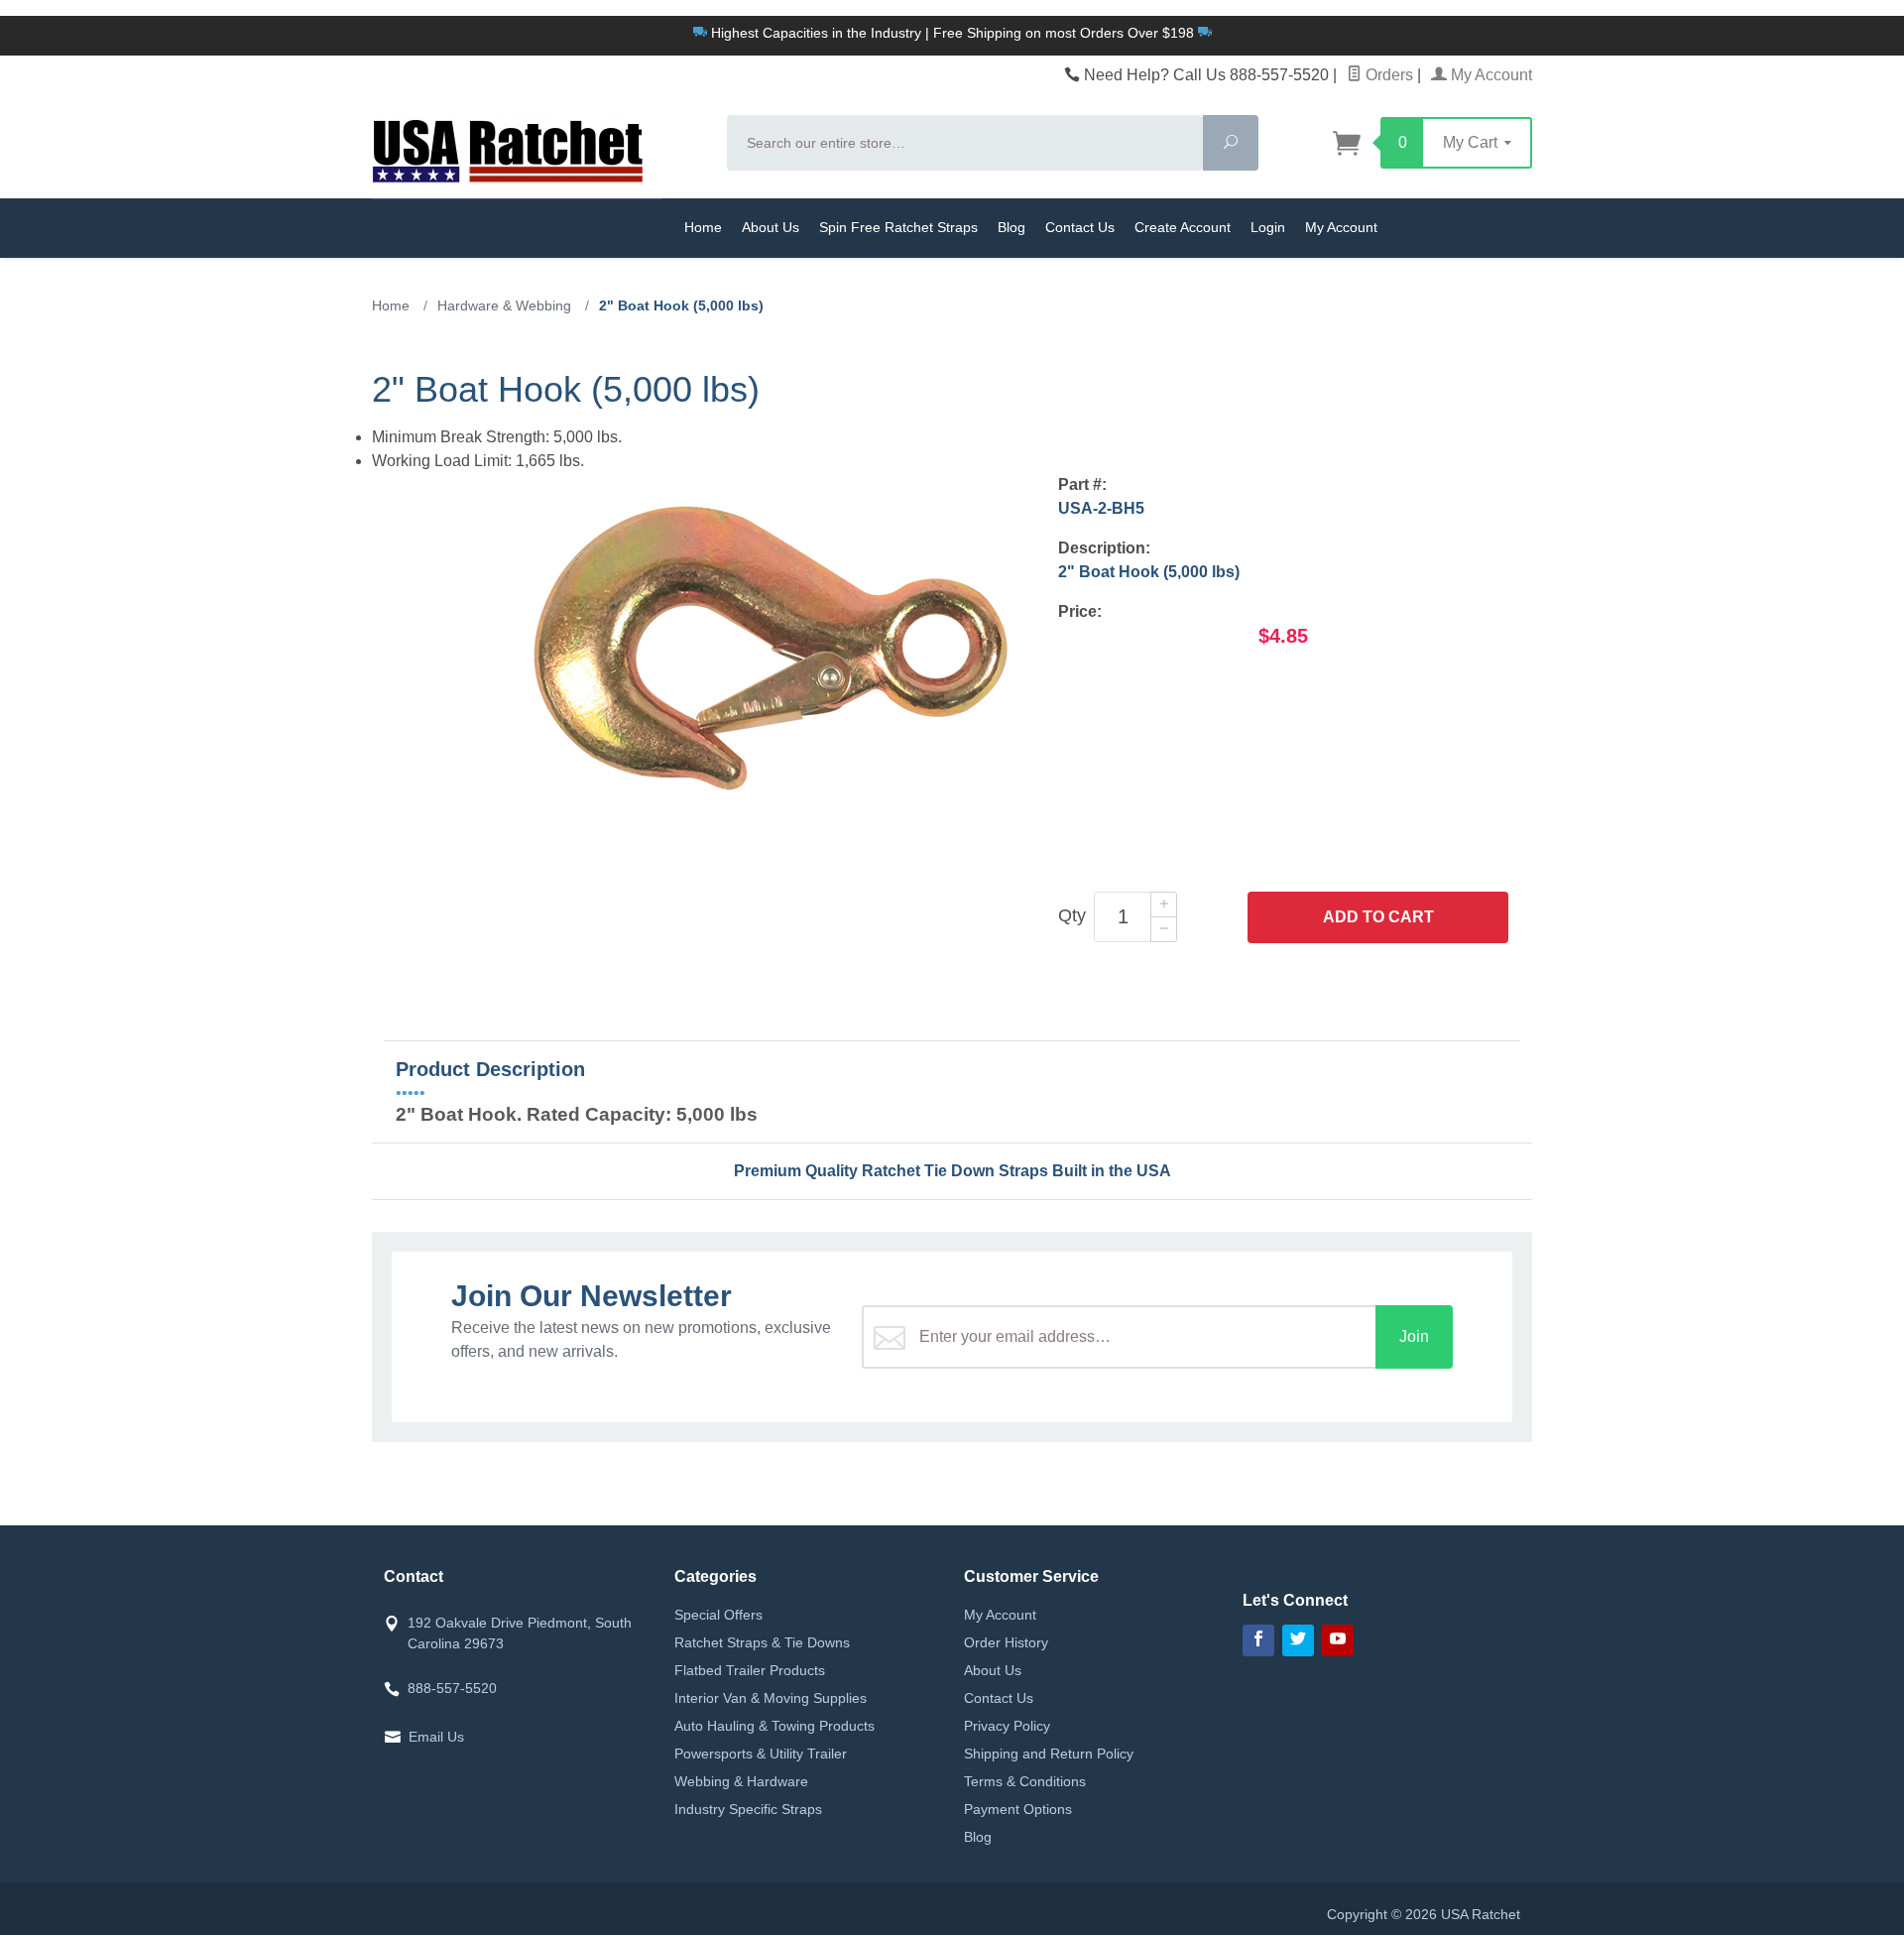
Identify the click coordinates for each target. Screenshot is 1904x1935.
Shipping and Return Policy (1049, 1754)
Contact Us (1080, 227)
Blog (1011, 227)
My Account (1489, 75)
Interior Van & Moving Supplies (771, 1698)
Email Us (436, 1737)
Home (703, 227)
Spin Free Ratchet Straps (898, 227)
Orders (1387, 75)
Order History (1006, 1642)
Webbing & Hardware (741, 1781)
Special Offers (718, 1615)
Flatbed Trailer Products (750, 1670)
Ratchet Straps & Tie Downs (762, 1642)
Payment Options (1018, 1809)
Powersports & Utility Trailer (761, 1754)
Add (1378, 917)
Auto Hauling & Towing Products (774, 1726)
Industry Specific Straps (748, 1809)
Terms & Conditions (1025, 1781)
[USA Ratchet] (537, 149)
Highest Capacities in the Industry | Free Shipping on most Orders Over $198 (952, 33)
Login (1268, 227)
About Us (771, 227)
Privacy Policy (1007, 1726)
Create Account (1183, 227)
